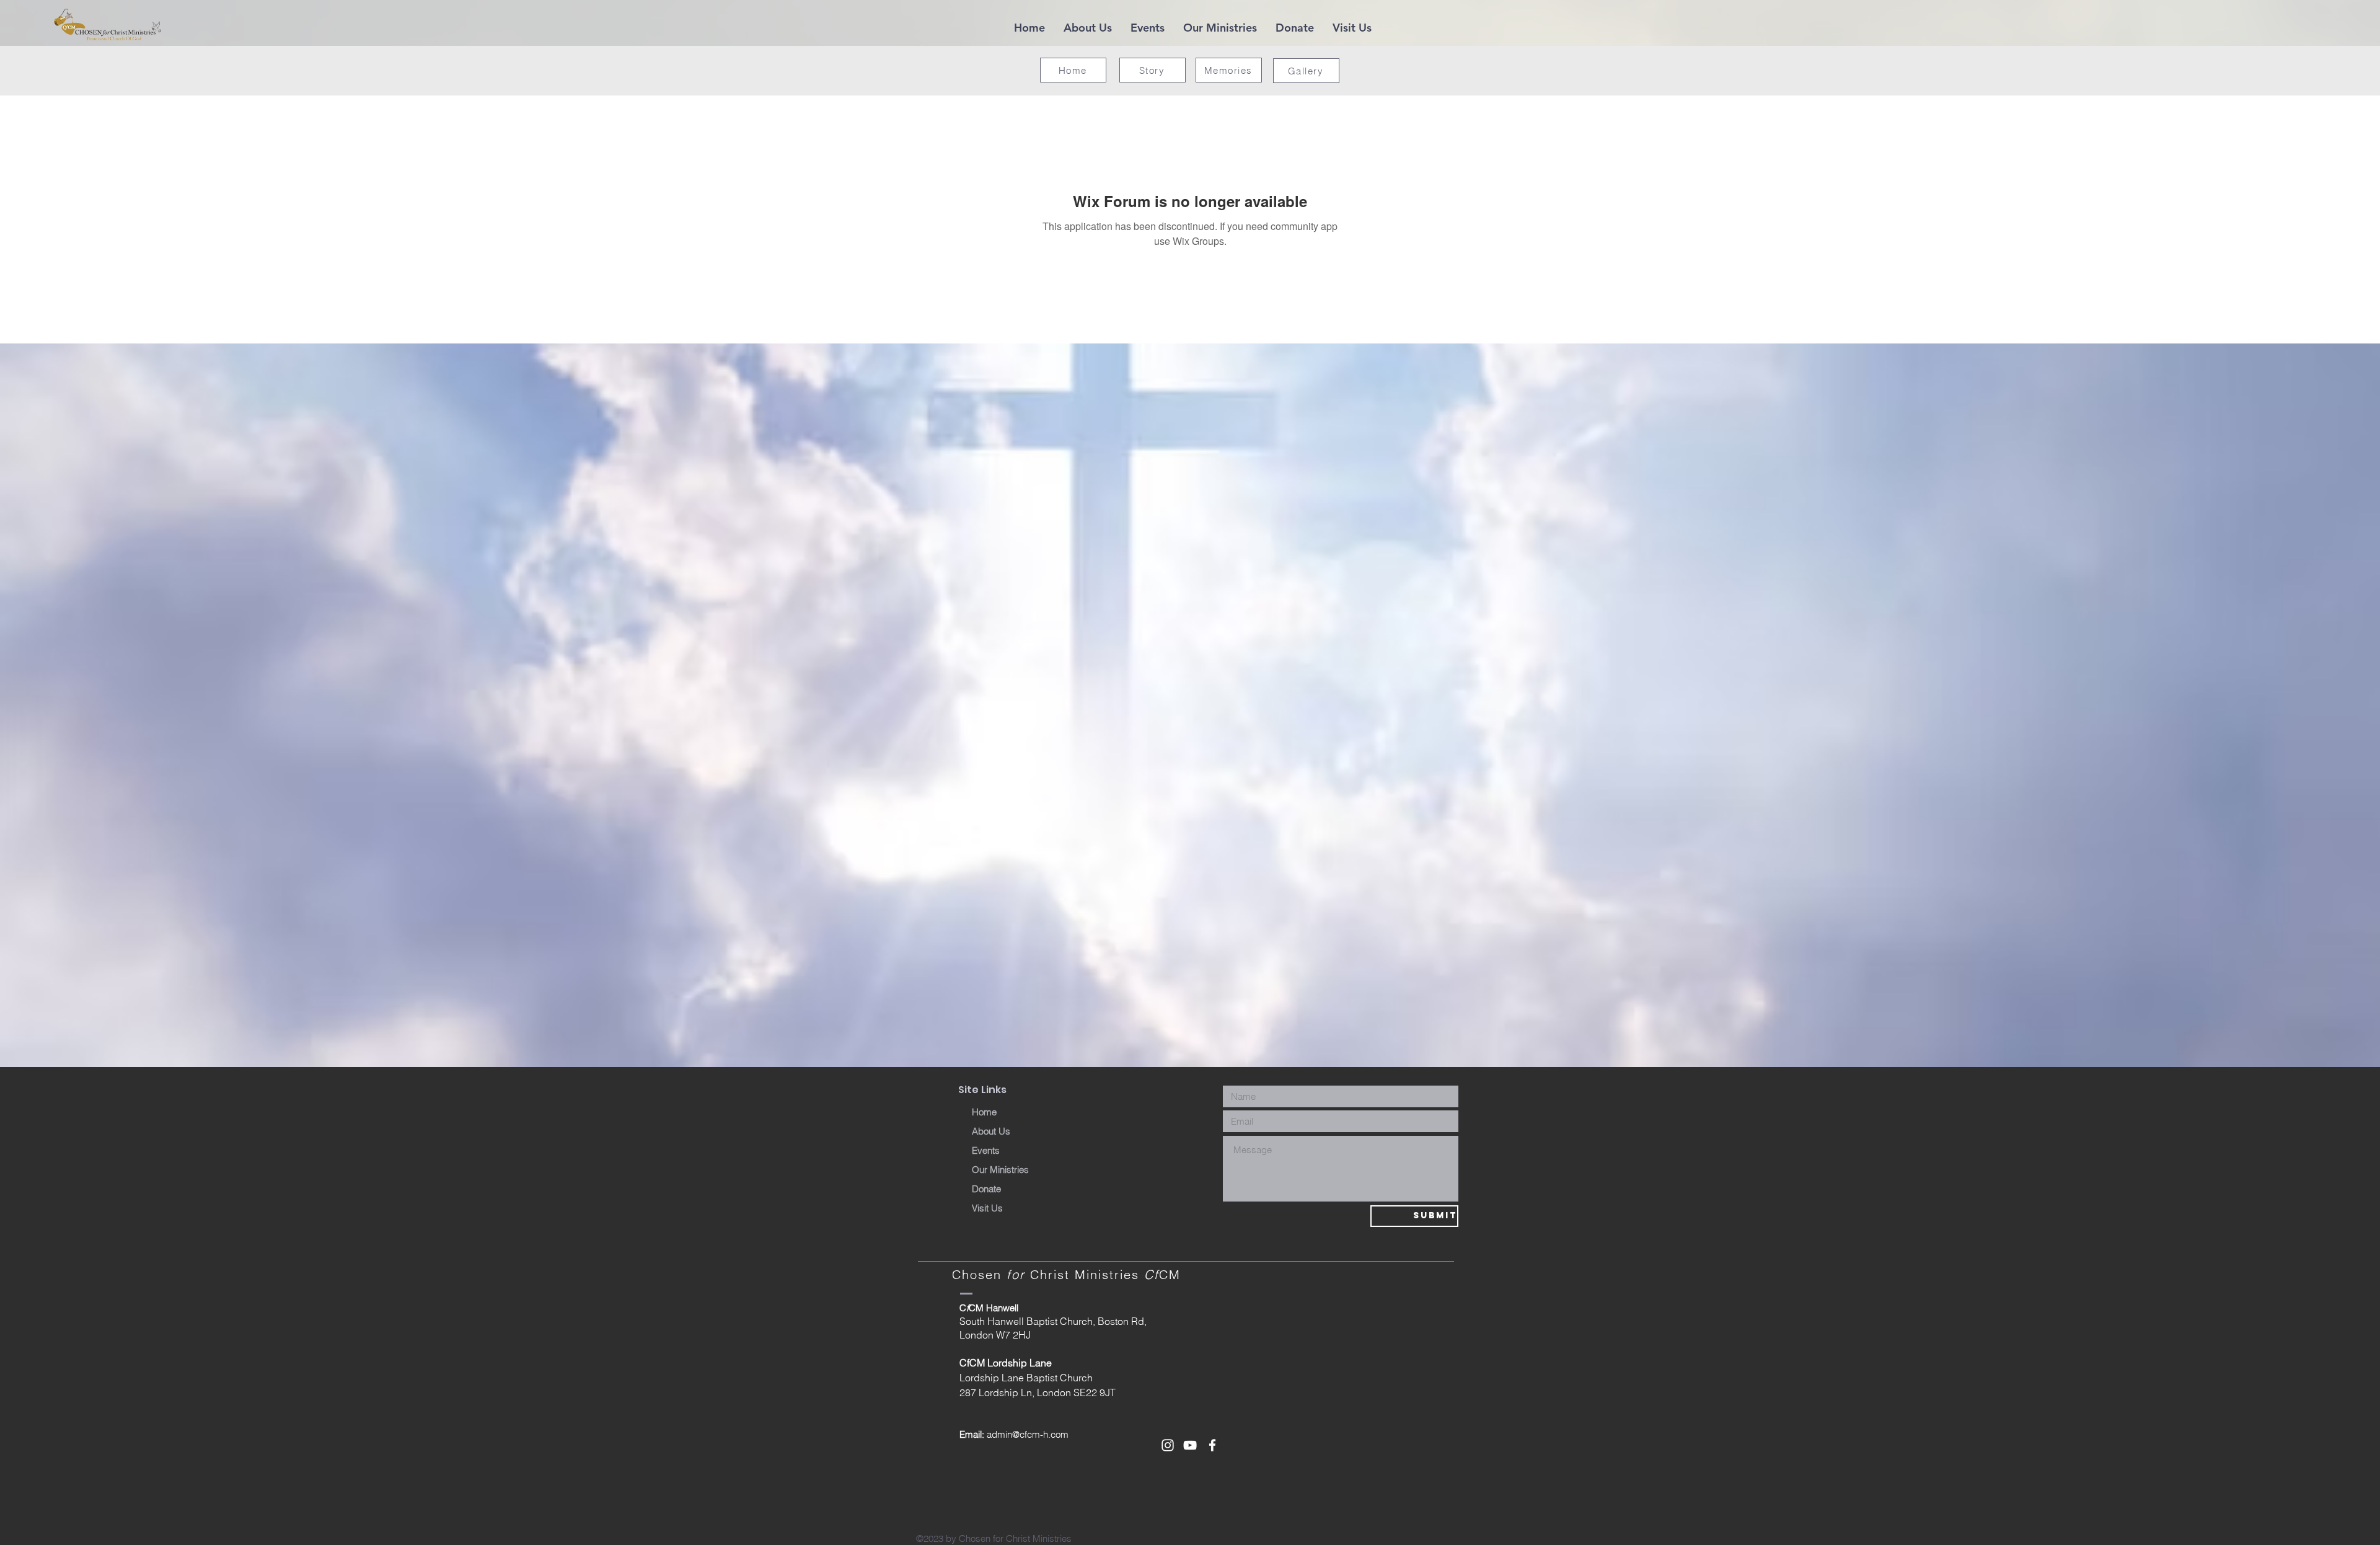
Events (986, 1150)
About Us (991, 1131)
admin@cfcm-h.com (1028, 1434)
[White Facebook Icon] (1212, 1445)
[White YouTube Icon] (1190, 1445)
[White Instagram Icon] (1168, 1445)
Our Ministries (1000, 1170)
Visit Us (987, 1208)
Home (984, 1112)
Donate (986, 1189)
